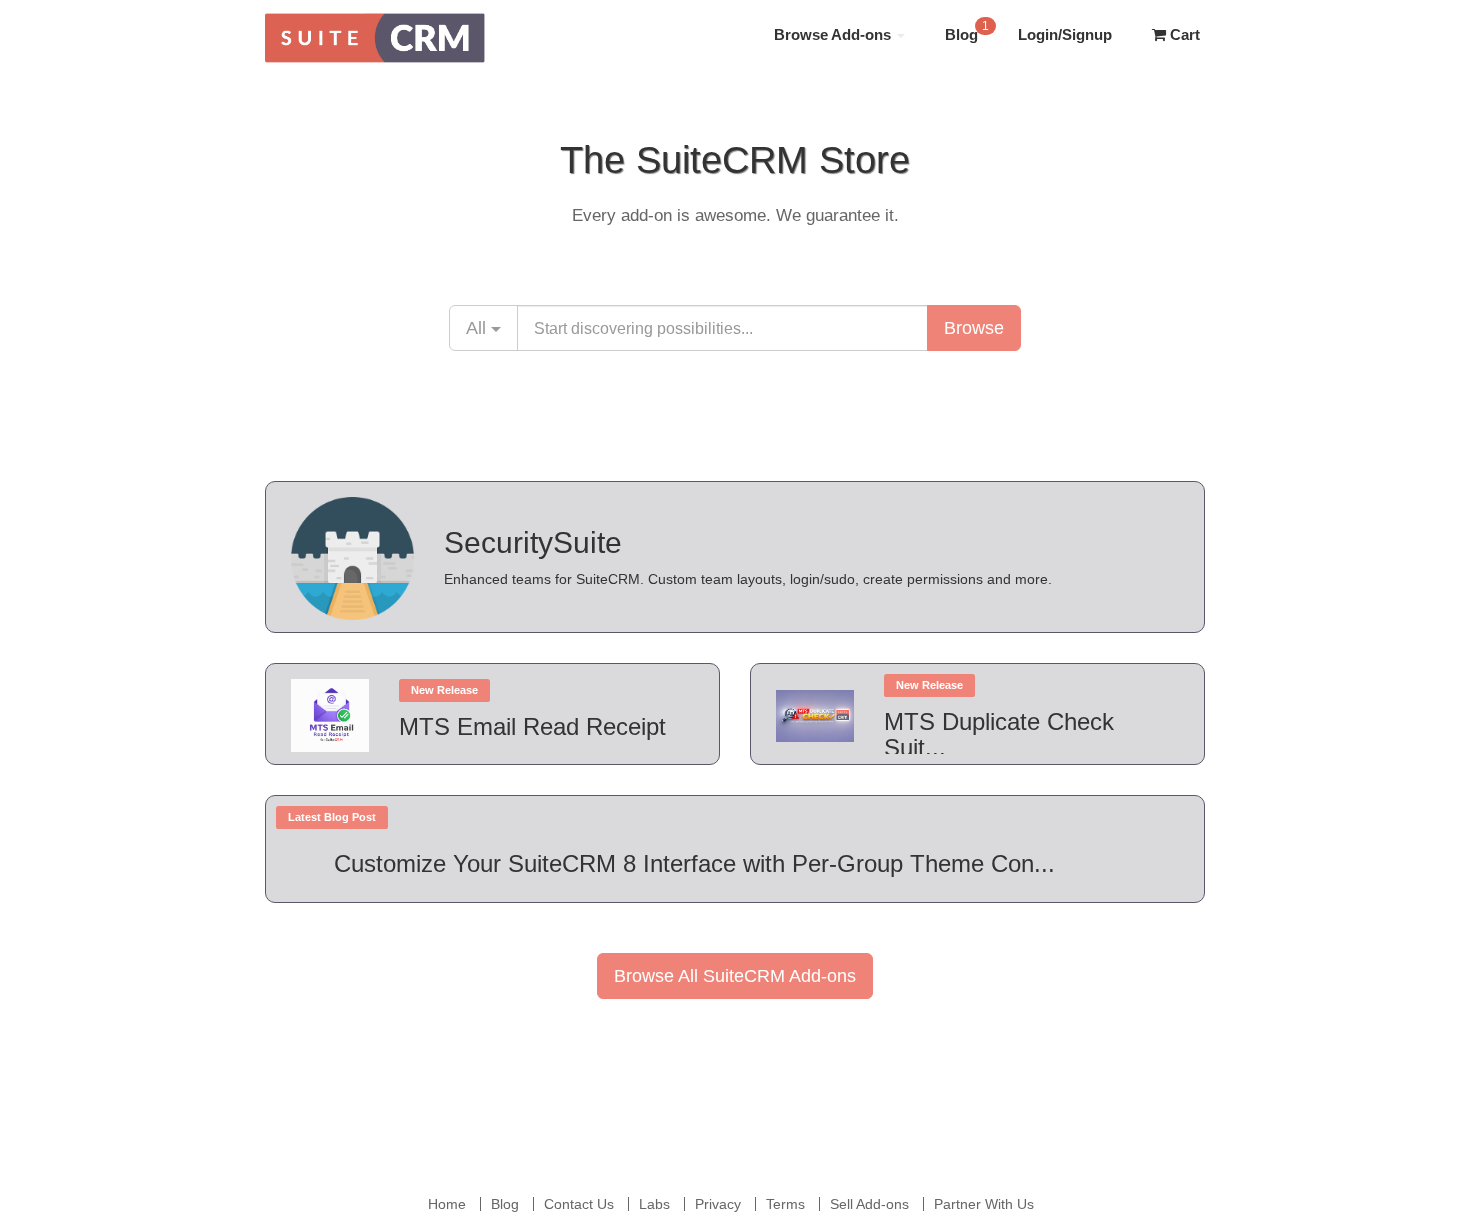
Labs (654, 1204)
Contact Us (579, 1204)
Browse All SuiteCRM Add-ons (735, 976)
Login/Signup (1065, 34)
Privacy (718, 1204)
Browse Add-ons (834, 34)
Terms (785, 1204)
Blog (967, 31)
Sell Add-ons (869, 1204)
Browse (974, 328)
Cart (1183, 34)
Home (447, 1204)
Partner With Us (984, 1204)
